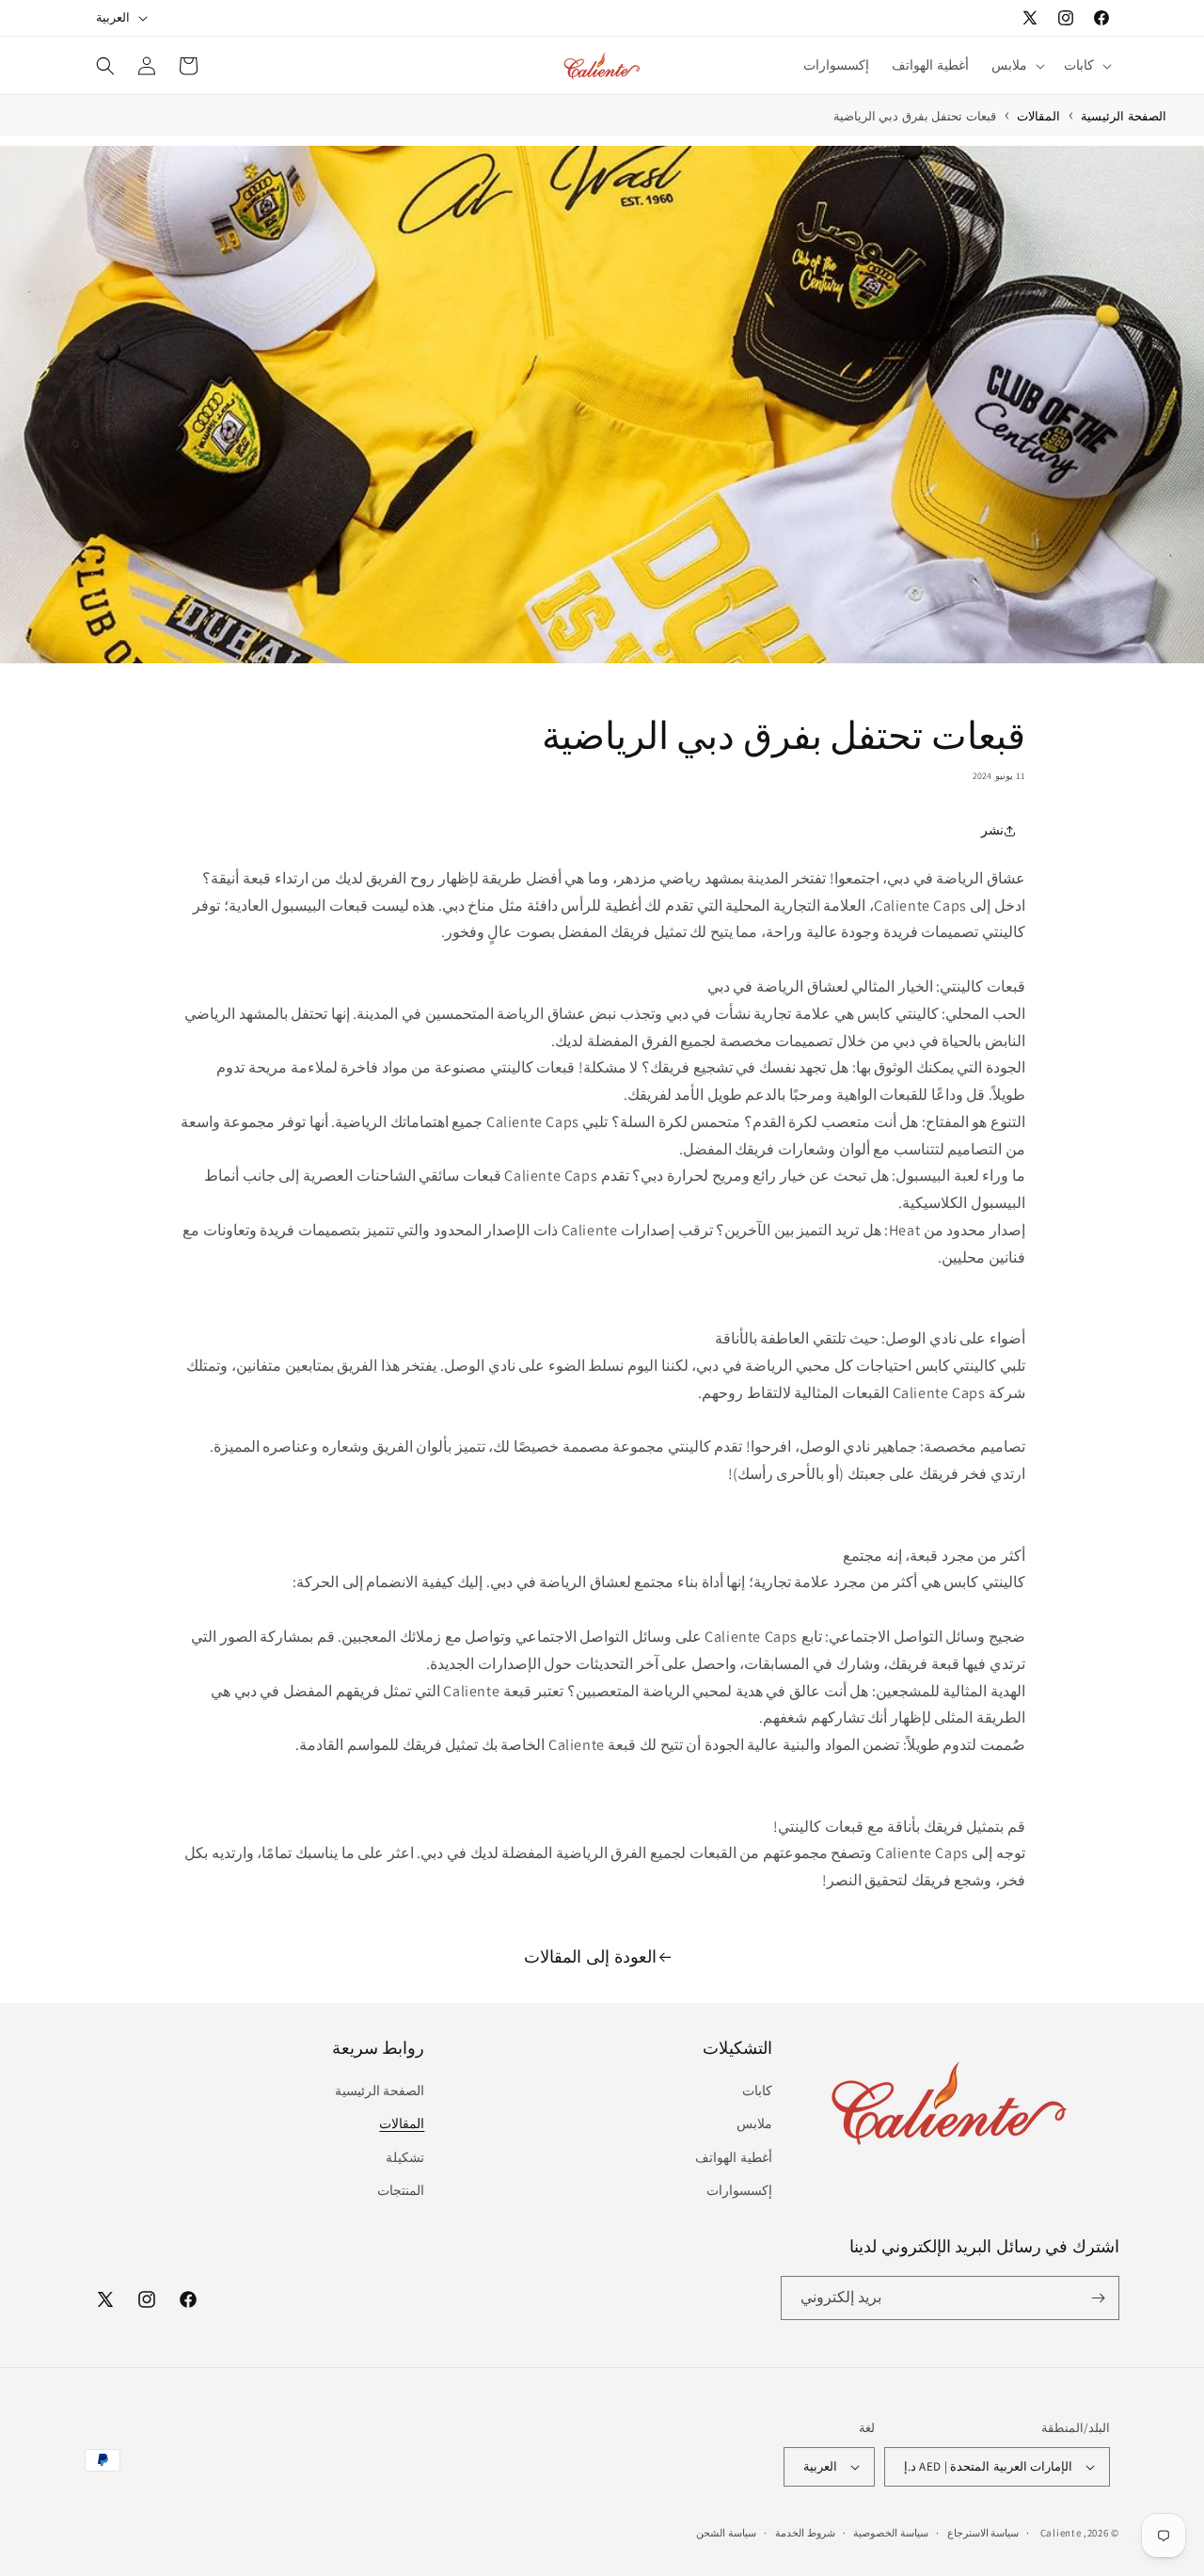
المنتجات (401, 2190)
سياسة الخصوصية (891, 2533)
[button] (1086, 65)
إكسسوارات (739, 2190)
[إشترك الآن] (1098, 2298)
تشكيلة (405, 2157)
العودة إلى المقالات (590, 1956)
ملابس (754, 2123)
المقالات (1038, 116)
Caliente (1061, 2533)
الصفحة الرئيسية (380, 2091)
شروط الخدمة (805, 2533)
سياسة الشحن (726, 2533)
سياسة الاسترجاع (983, 2533)
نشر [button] (992, 831)
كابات (757, 2091)
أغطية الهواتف (734, 2157)
